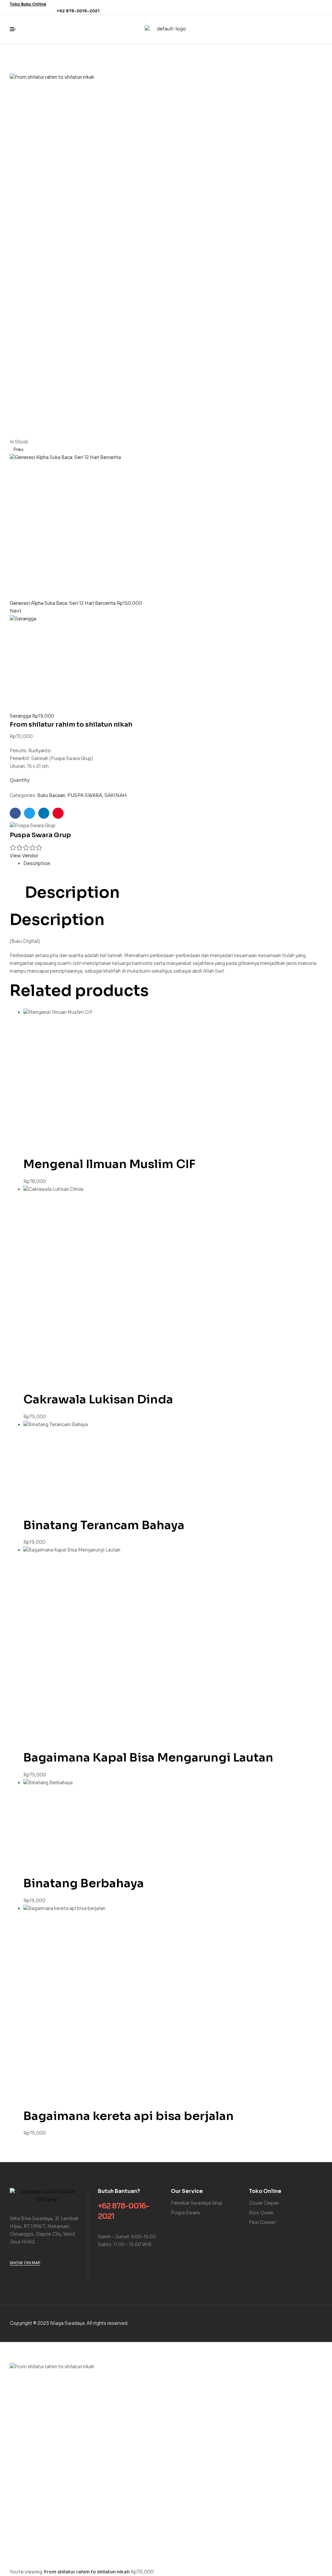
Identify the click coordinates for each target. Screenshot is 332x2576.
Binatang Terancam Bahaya (104, 1525)
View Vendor (24, 856)
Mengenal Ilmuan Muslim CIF (109, 1164)
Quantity (20, 780)
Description (37, 863)
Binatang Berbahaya (84, 1883)
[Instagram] (318, 7)
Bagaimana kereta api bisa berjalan (129, 2116)
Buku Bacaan (51, 795)
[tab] (173, 864)
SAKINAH (116, 795)
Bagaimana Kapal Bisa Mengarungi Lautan (148, 1757)
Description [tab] (72, 893)
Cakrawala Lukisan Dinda (98, 1399)
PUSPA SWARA (85, 795)
